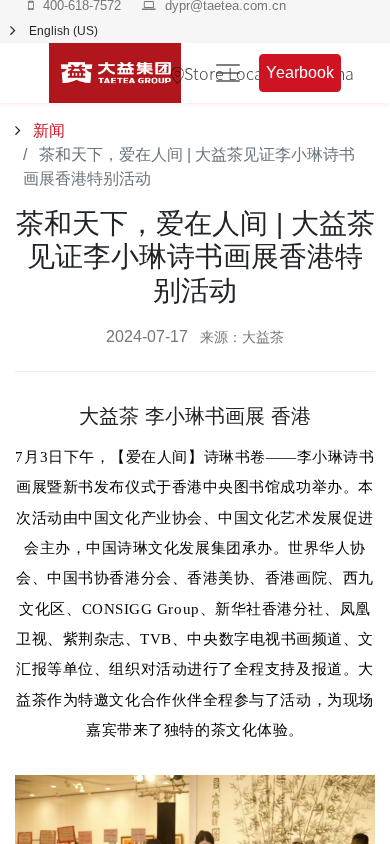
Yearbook (300, 72)
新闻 (47, 130)
